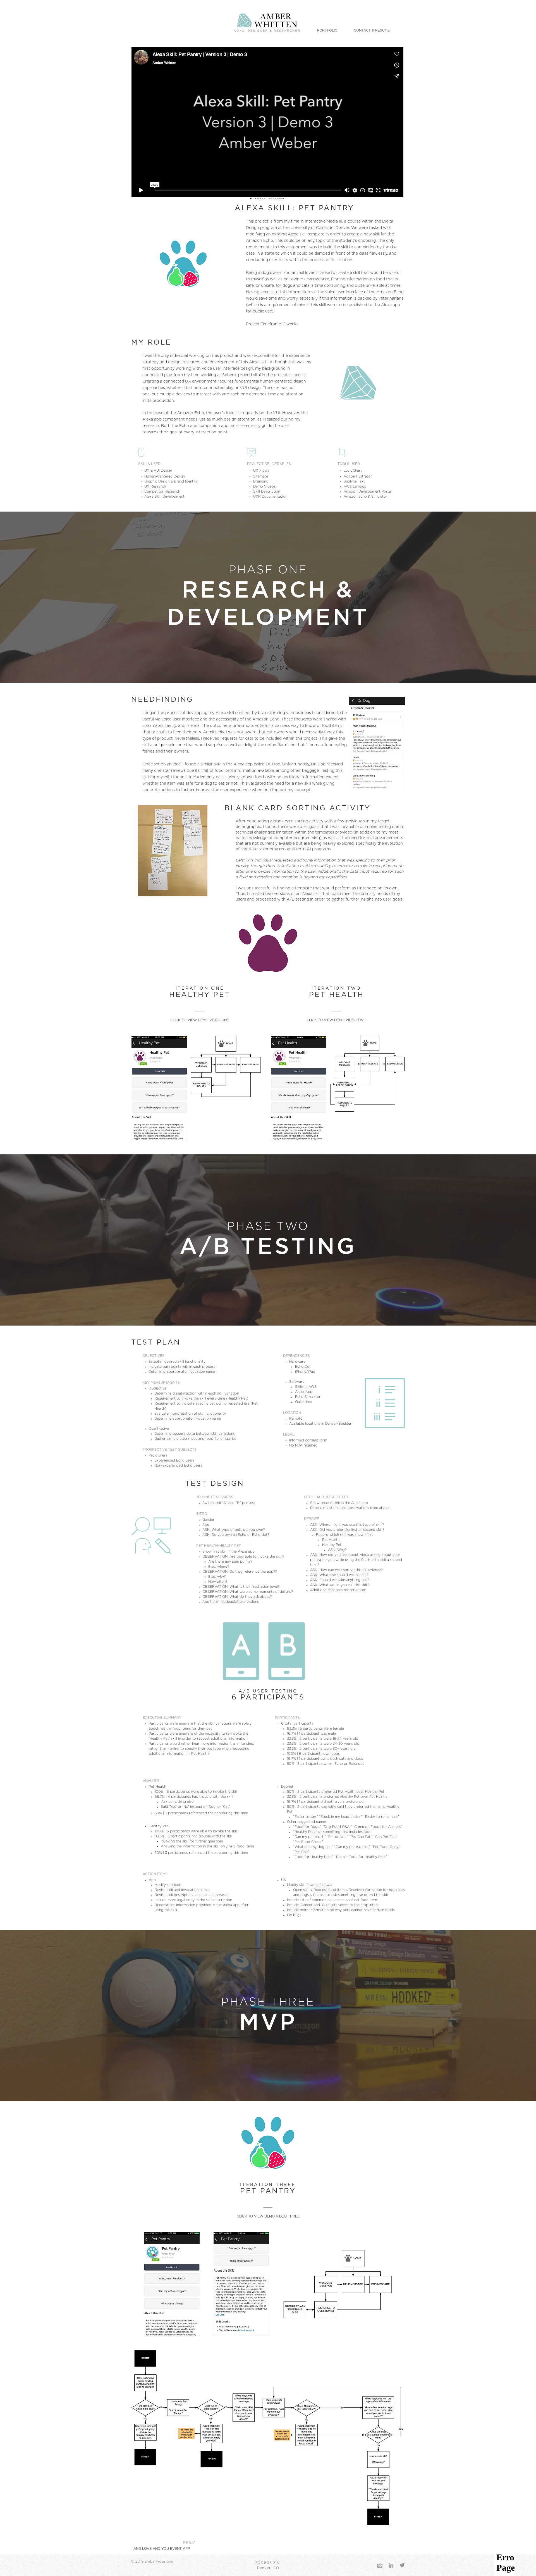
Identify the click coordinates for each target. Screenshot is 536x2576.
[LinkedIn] (391, 2565)
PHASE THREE (268, 2002)
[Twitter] (402, 2565)
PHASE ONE (268, 570)
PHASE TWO (268, 1226)
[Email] (380, 2565)
